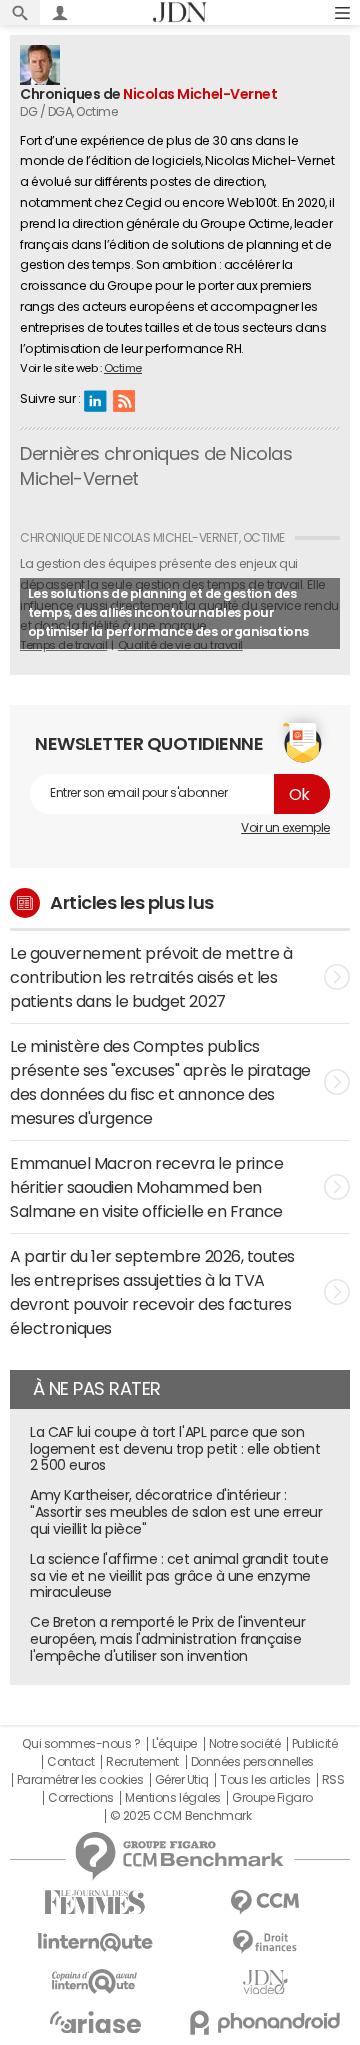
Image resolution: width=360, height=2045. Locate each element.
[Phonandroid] (265, 2022)
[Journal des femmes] (95, 1902)
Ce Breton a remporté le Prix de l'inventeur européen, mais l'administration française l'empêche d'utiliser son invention (167, 1639)
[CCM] (265, 1902)
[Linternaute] (95, 1942)
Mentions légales (172, 1798)
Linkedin (95, 400)
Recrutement (142, 1762)
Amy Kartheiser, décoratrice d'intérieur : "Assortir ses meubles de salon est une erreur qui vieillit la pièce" (176, 1512)
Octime (123, 368)
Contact (71, 1762)
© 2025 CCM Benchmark (180, 1816)
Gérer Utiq (182, 1780)
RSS (124, 400)
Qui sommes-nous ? (81, 1744)
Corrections (81, 1798)
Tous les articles (265, 1780)
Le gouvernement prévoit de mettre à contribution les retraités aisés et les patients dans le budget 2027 (151, 977)
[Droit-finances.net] (265, 1942)
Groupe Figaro (272, 1798)
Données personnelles (252, 1762)
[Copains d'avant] (95, 1981)
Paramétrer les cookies (80, 1780)
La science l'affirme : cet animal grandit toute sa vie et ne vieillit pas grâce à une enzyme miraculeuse (179, 1576)
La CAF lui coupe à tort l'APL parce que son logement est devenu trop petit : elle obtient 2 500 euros (175, 1449)
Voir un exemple (285, 828)
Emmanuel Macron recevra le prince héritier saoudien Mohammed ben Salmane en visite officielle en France (146, 1187)
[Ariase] (95, 2022)
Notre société (245, 1744)
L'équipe (174, 1744)
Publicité (315, 1744)
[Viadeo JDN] (265, 1982)
